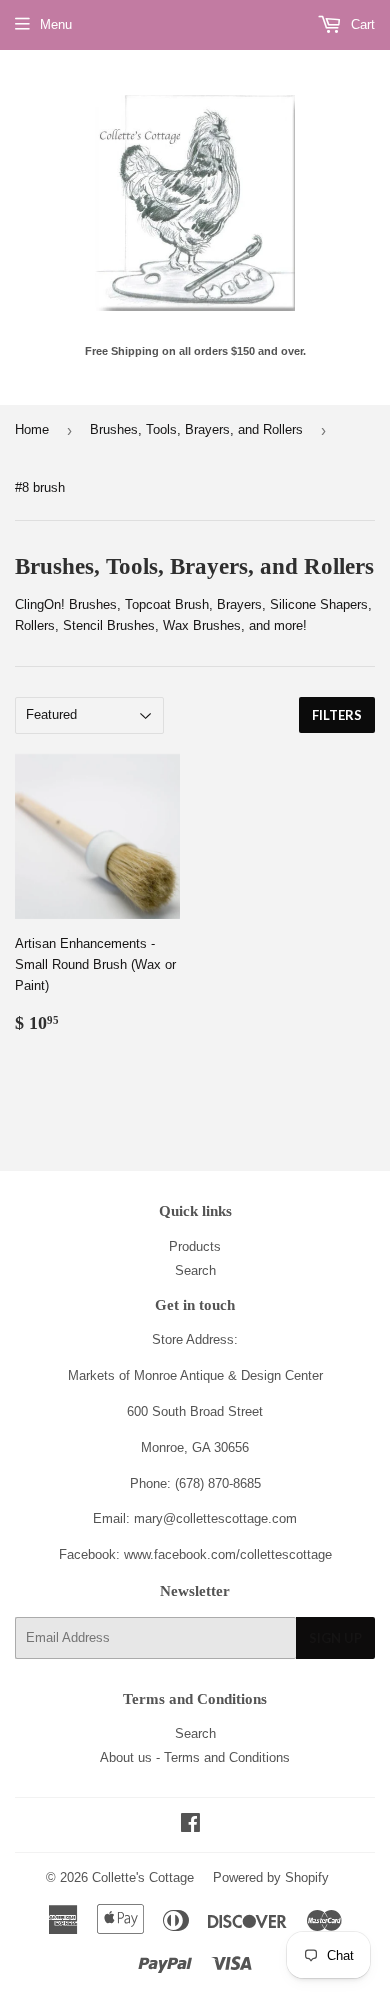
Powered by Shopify (271, 1877)
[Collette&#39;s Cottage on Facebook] (190, 1825)
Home (32, 429)
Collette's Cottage (143, 1877)
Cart (361, 24)
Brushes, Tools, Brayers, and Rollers (196, 429)
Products (195, 1246)
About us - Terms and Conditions (195, 1757)
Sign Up (335, 1638)
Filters (337, 715)
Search (195, 1270)
